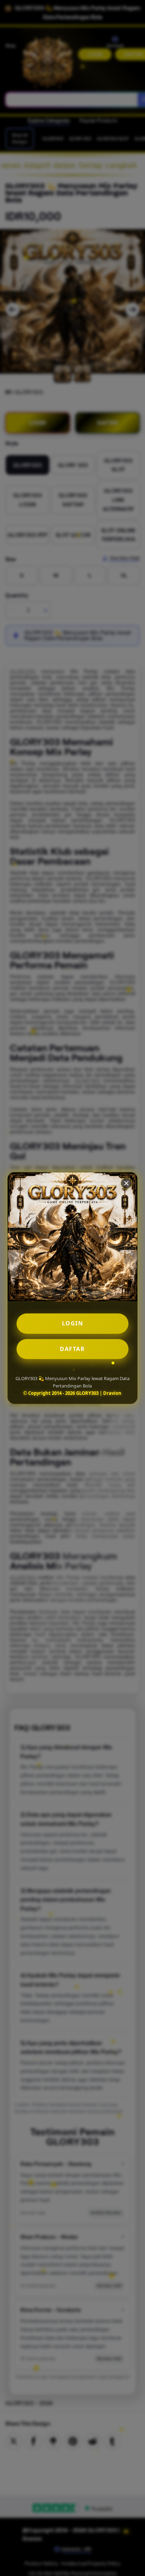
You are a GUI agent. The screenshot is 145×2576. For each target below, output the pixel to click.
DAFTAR (72, 1349)
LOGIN (73, 1323)
